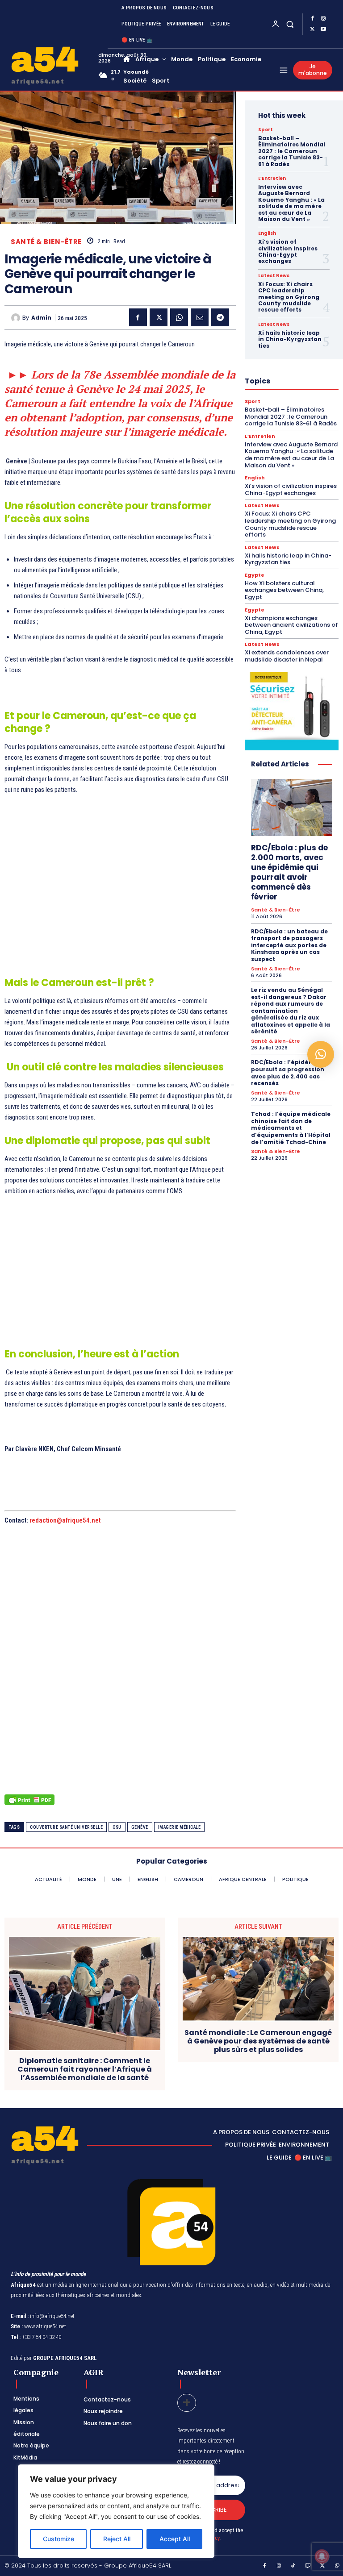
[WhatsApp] (179, 317)
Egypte (255, 575)
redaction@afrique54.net (65, 1520)
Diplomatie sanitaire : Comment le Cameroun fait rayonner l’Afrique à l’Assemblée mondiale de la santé (85, 2069)
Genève (140, 1827)
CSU (117, 1827)
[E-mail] (200, 317)
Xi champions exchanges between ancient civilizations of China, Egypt (291, 625)
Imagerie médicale (180, 1827)
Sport (266, 130)
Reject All (117, 2539)
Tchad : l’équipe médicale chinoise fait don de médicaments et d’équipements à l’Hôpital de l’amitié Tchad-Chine (291, 1128)
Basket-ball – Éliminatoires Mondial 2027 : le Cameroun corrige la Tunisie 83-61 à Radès (292, 151)
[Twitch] (308, 2566)
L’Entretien (272, 179)
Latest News (274, 276)
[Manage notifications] (322, 2556)
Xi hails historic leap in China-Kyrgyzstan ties (290, 339)
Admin (41, 318)
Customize (59, 2539)
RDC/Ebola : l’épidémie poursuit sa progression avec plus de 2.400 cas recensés (288, 1073)
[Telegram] (220, 317)
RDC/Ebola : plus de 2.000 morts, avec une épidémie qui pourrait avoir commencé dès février (289, 872)
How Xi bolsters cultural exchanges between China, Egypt (284, 590)
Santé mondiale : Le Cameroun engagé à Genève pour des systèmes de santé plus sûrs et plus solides (258, 2041)
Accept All (175, 2539)
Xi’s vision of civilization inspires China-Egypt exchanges (288, 251)
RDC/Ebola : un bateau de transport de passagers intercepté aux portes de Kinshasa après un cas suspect (289, 945)
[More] (187, 2403)
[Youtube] (323, 29)
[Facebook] (313, 19)
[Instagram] (323, 19)
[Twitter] (313, 29)
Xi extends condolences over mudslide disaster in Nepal (287, 656)
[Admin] (17, 318)
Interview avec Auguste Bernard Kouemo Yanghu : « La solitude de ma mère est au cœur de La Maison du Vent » (291, 203)
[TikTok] (293, 2566)
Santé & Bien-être (46, 242)
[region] (116, 2511)
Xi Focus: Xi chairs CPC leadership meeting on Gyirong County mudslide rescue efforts (289, 297)
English (267, 233)
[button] (290, 24)
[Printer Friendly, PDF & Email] (29, 1804)
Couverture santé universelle (66, 1827)
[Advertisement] (120, 891)
